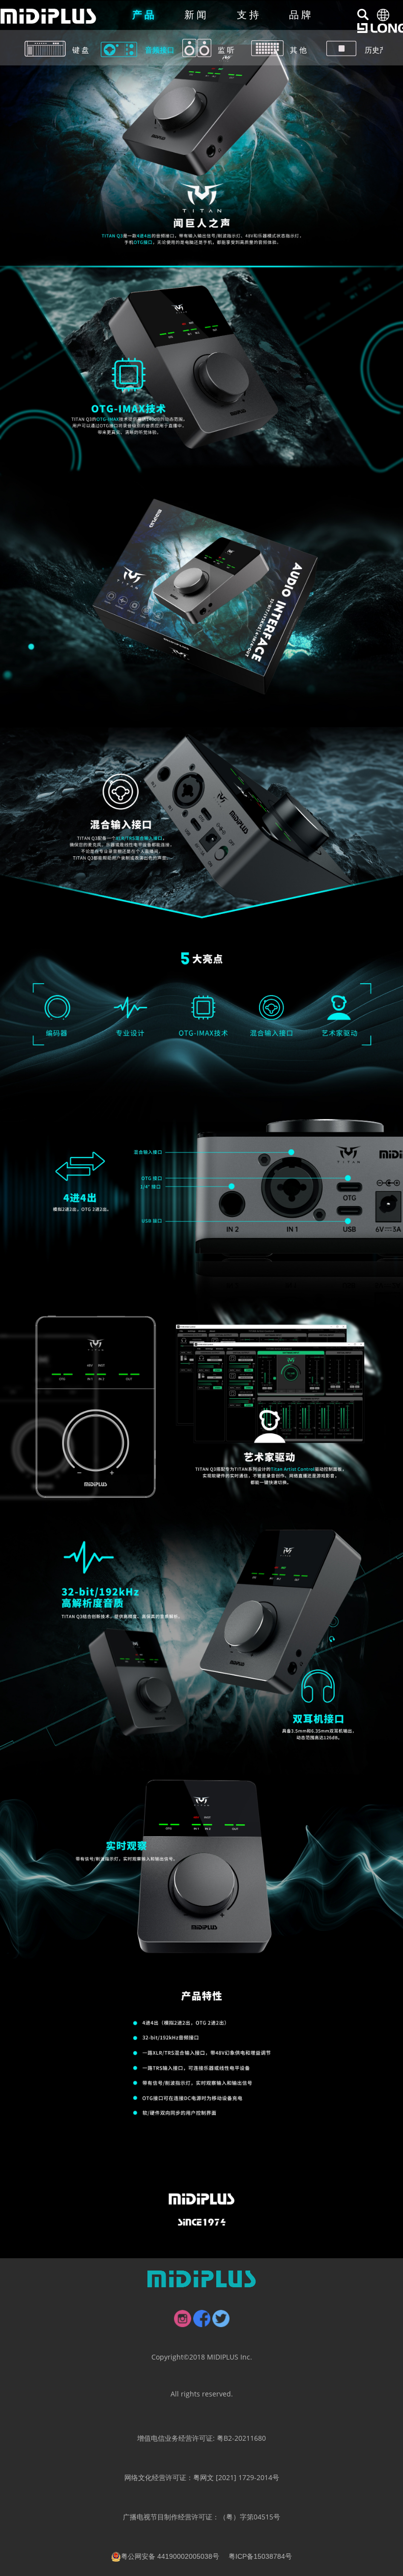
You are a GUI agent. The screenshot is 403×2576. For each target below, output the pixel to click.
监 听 (226, 50)
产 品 (143, 15)
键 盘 (81, 50)
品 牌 (300, 15)
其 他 (298, 50)
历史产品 (378, 50)
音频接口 (160, 50)
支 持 (248, 15)
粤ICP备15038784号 (260, 2556)
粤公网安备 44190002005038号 (170, 2556)
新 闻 (195, 15)
